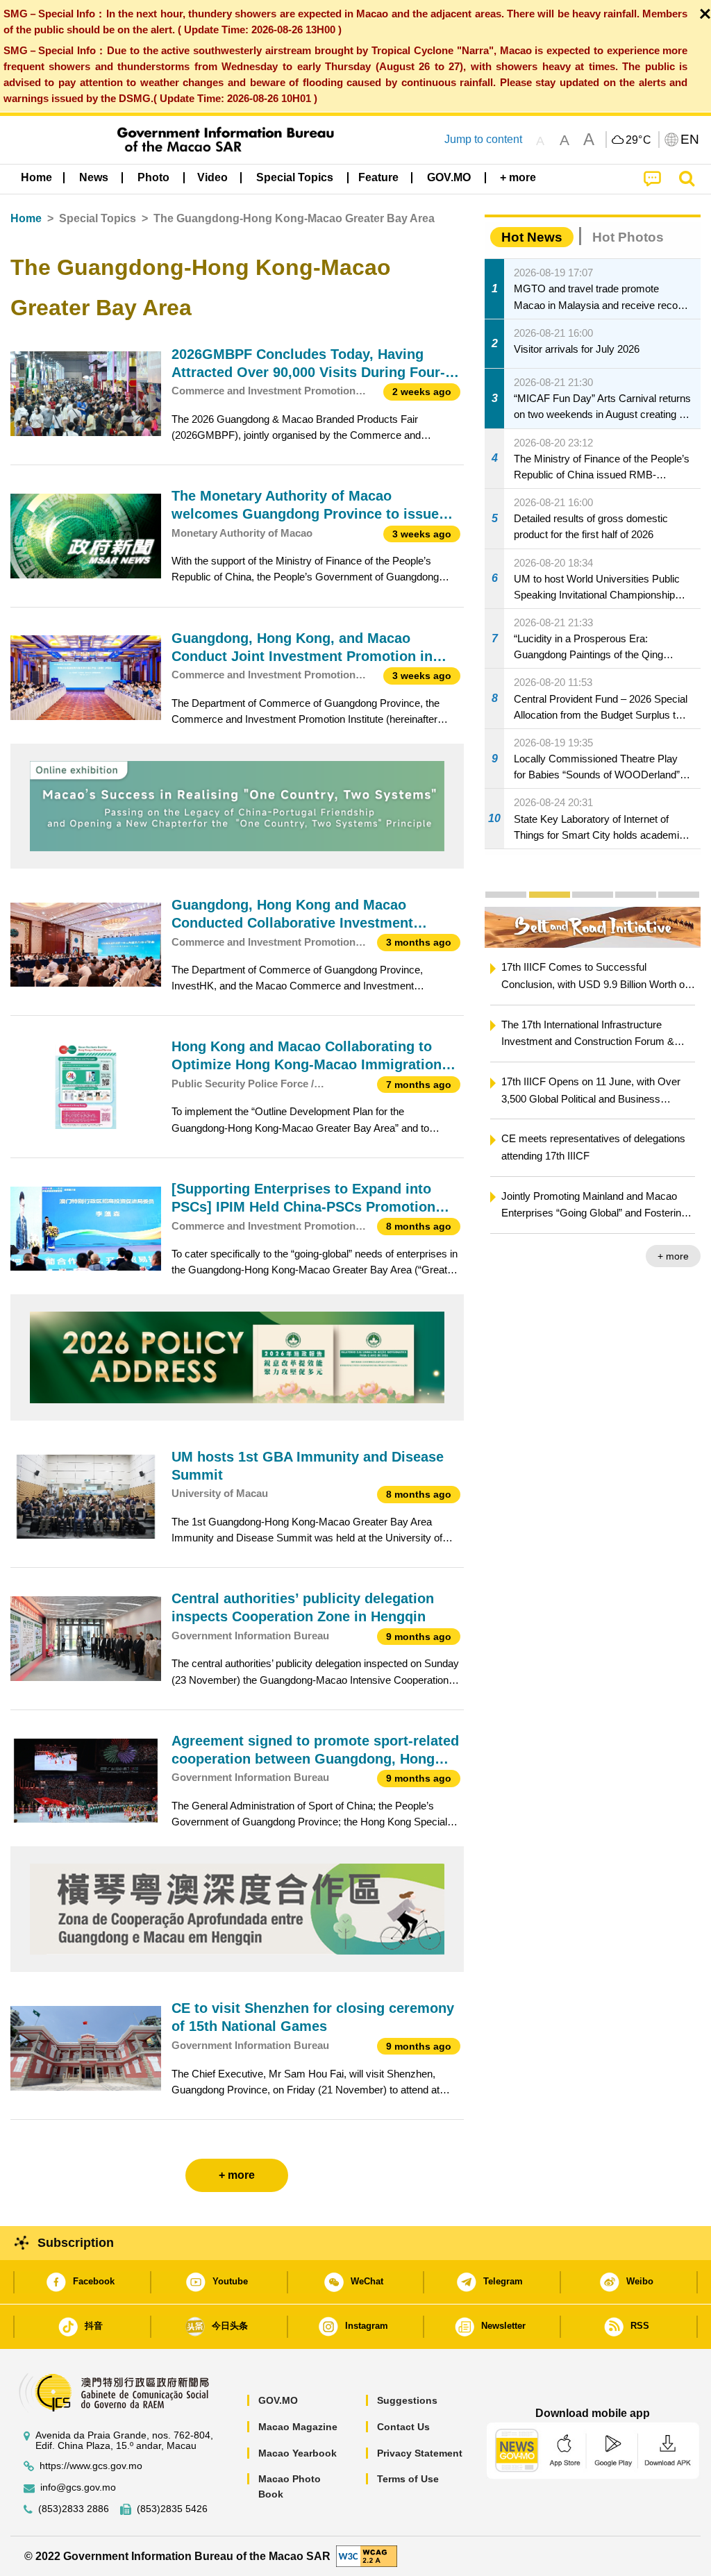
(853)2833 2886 (74, 2509)
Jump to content (483, 139)
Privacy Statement (420, 2453)
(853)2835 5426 (172, 2509)
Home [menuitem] (36, 177)
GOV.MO (278, 2400)
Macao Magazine (298, 2427)
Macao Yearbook (298, 2453)
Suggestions (407, 2400)
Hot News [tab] (532, 237)
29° (639, 140)
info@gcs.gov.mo (78, 2487)
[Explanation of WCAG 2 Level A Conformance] (367, 2556)
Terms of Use (408, 2479)
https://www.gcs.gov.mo (91, 2466)
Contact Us (403, 2427)
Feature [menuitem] (378, 177)
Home (26, 218)
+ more (673, 1256)
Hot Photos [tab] (628, 237)
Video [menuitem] (212, 177)
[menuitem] (94, 178)
